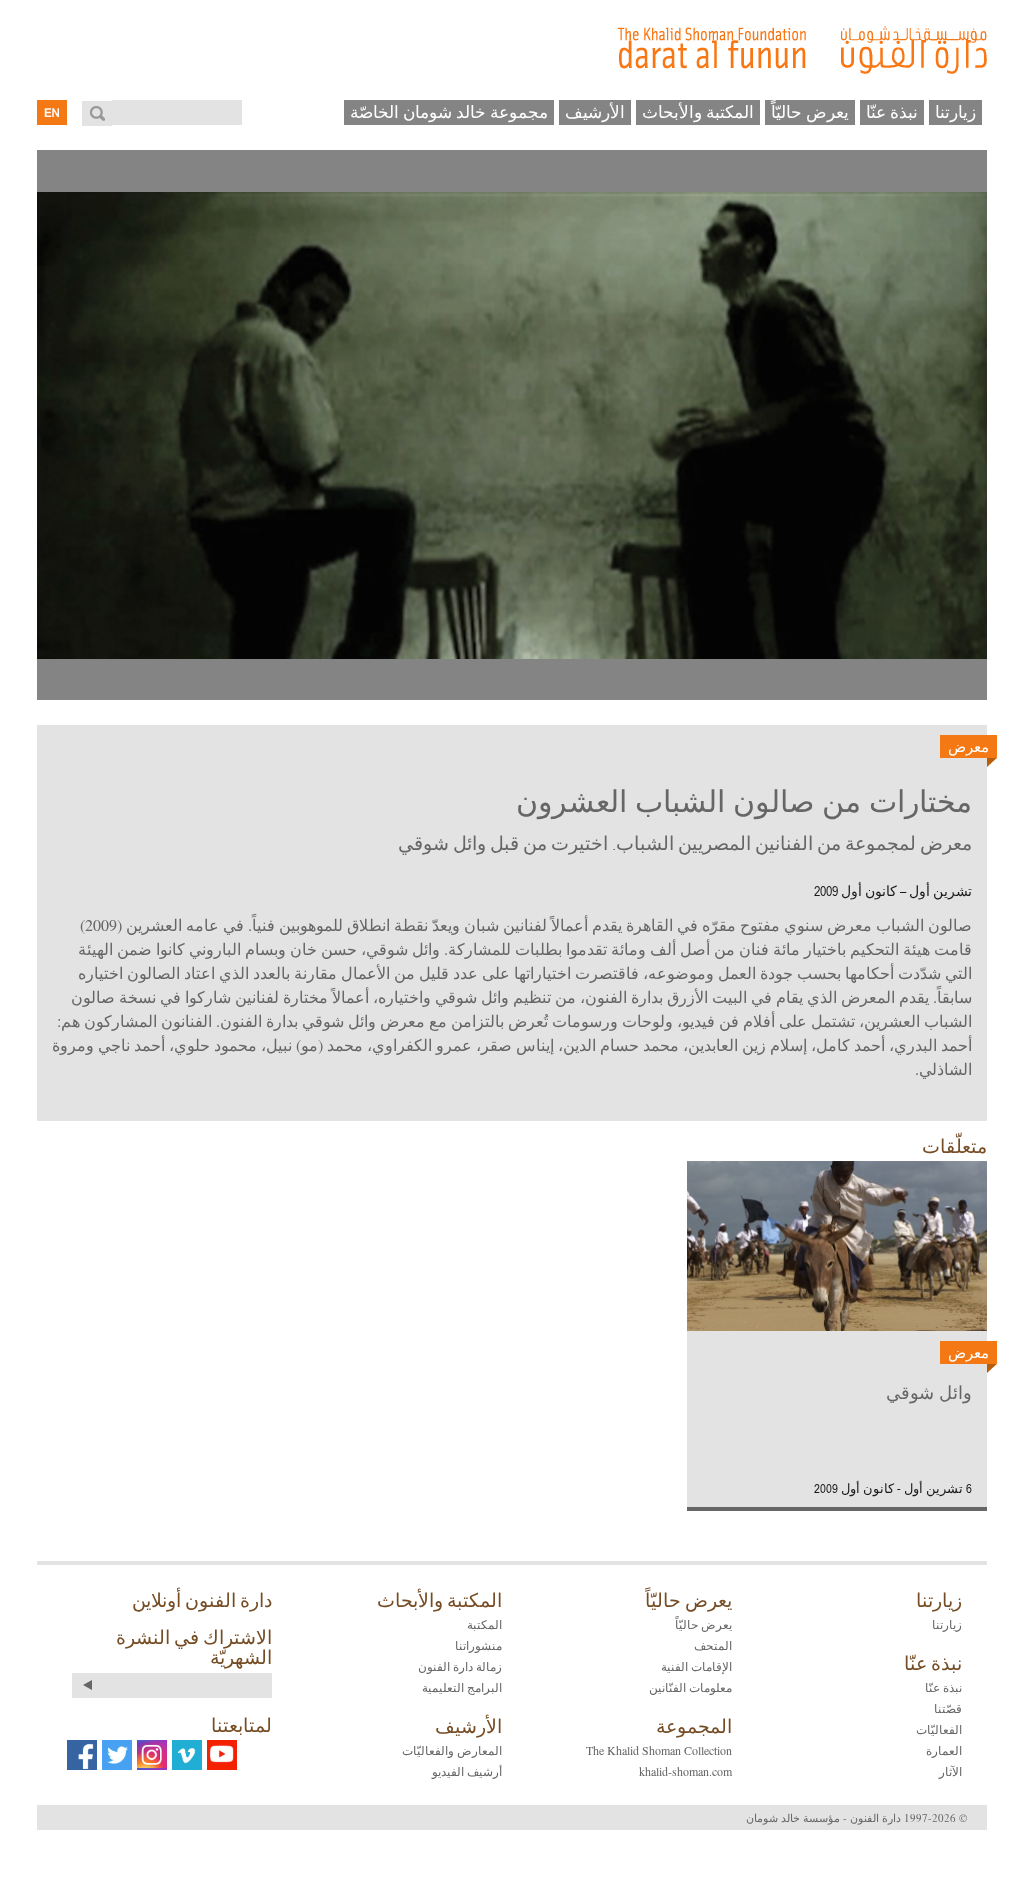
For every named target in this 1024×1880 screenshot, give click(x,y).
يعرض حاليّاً (810, 112)
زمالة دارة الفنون (460, 1666)
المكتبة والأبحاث (698, 112)
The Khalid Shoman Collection (659, 1750)
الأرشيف (595, 112)
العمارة (944, 1750)
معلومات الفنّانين (690, 1687)
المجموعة (694, 1726)
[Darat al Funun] (512, 50)
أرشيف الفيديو (467, 1771)
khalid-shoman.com (685, 1771)
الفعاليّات (939, 1729)
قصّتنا (948, 1708)
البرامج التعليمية (462, 1687)
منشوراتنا (478, 1645)
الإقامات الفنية (696, 1666)
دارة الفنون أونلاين (202, 1600)
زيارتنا (955, 112)
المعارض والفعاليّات (452, 1750)
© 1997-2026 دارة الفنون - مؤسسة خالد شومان (856, 1817)
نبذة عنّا (892, 112)
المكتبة (484, 1624)
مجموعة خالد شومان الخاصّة (449, 112)
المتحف (713, 1645)
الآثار (950, 1771)
